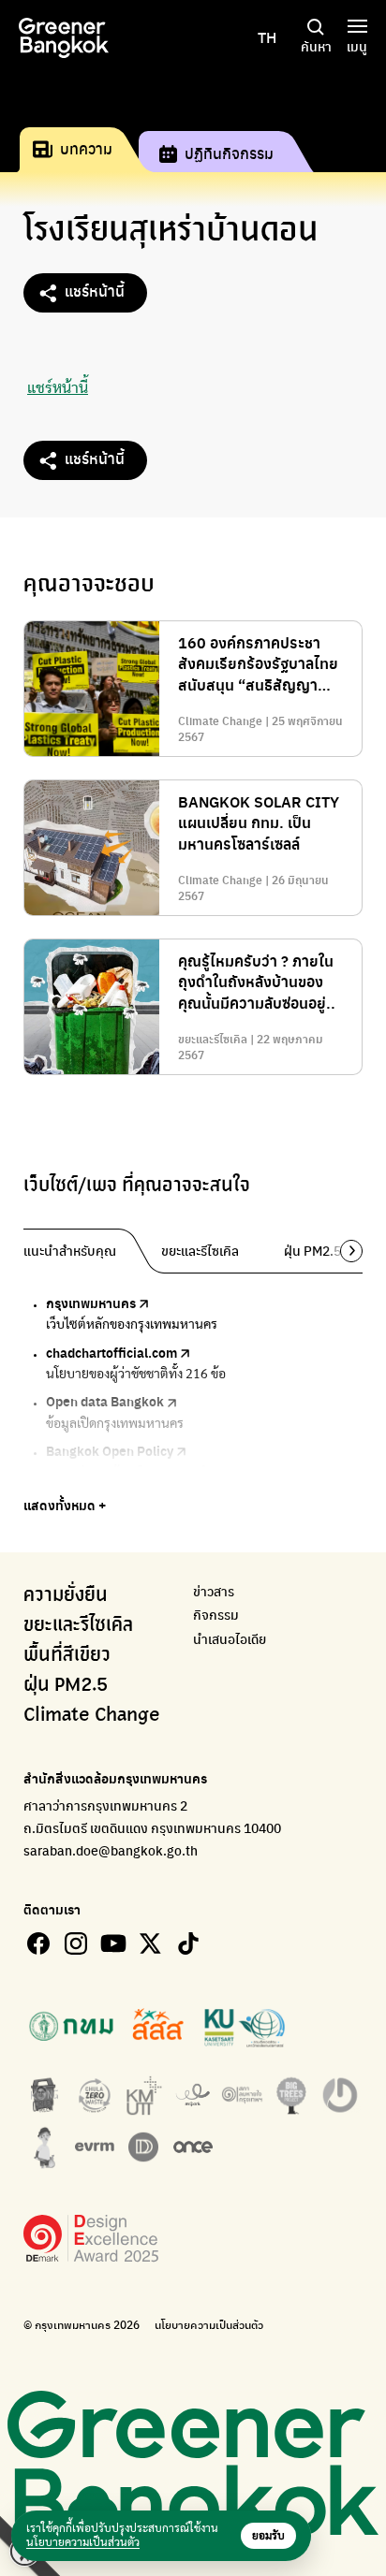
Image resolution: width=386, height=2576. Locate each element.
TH (267, 37)
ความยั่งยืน (66, 1595)
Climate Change (92, 1715)
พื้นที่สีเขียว (67, 1655)
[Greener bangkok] (64, 38)
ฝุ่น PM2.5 (66, 1685)
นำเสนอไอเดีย (230, 1639)
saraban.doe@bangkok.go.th (111, 1850)
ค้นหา (316, 46)
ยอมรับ (268, 2536)
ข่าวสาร (214, 1591)
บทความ (86, 148)
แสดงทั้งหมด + (65, 1505)
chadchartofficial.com (111, 1352)
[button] (345, 1251)
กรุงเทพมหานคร (91, 1303)
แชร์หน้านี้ (95, 291)
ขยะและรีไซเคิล (78, 1625)
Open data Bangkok (105, 1401)
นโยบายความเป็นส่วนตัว (209, 2325)
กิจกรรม (216, 1615)
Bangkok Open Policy (110, 1450)
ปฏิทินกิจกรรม (229, 153)
